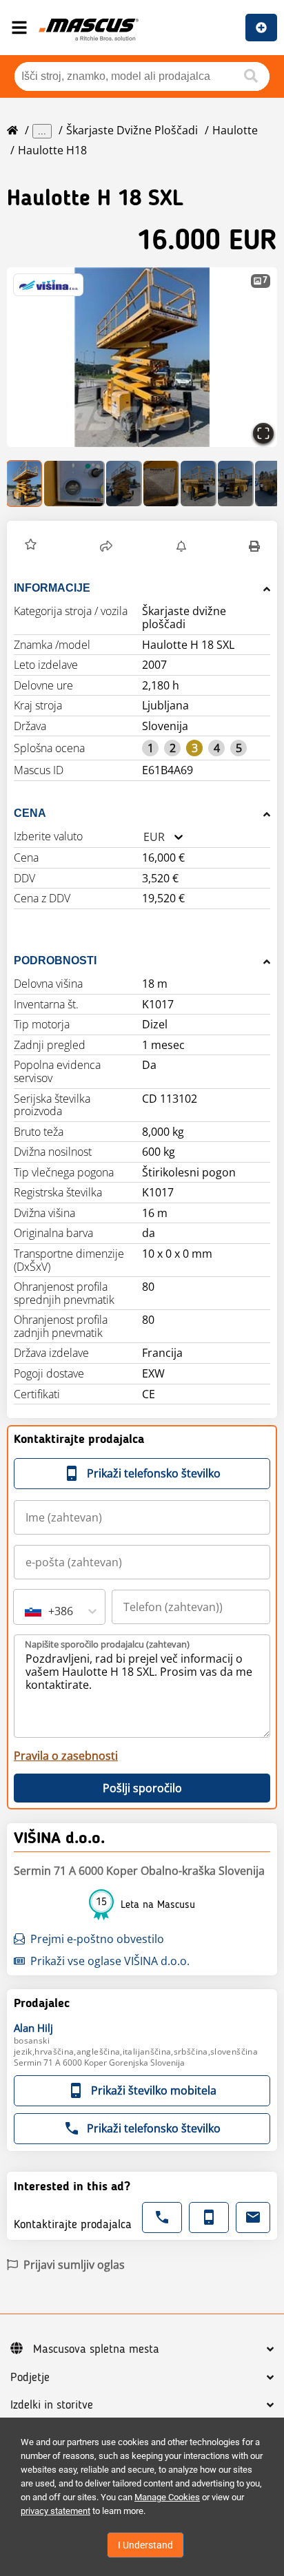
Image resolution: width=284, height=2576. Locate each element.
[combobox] (143, 837)
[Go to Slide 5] (199, 484)
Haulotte (235, 130)
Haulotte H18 (52, 150)
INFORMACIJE (52, 588)
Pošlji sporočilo (142, 1788)
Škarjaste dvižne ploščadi (132, 130)
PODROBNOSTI (55, 960)
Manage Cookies (167, 2497)
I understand (145, 2545)
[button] (142, 357)
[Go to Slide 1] (25, 484)
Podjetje (30, 2378)
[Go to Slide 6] (236, 484)
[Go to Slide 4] (161, 484)
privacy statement (55, 2511)
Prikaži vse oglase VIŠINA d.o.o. (110, 1961)
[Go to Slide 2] (74, 484)
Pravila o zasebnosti (66, 1756)
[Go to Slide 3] (124, 484)
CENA (30, 813)
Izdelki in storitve (52, 2405)
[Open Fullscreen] (263, 433)
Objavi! (261, 28)
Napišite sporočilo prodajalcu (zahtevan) (107, 1644)
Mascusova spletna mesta (96, 2349)
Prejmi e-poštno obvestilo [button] (97, 1939)
